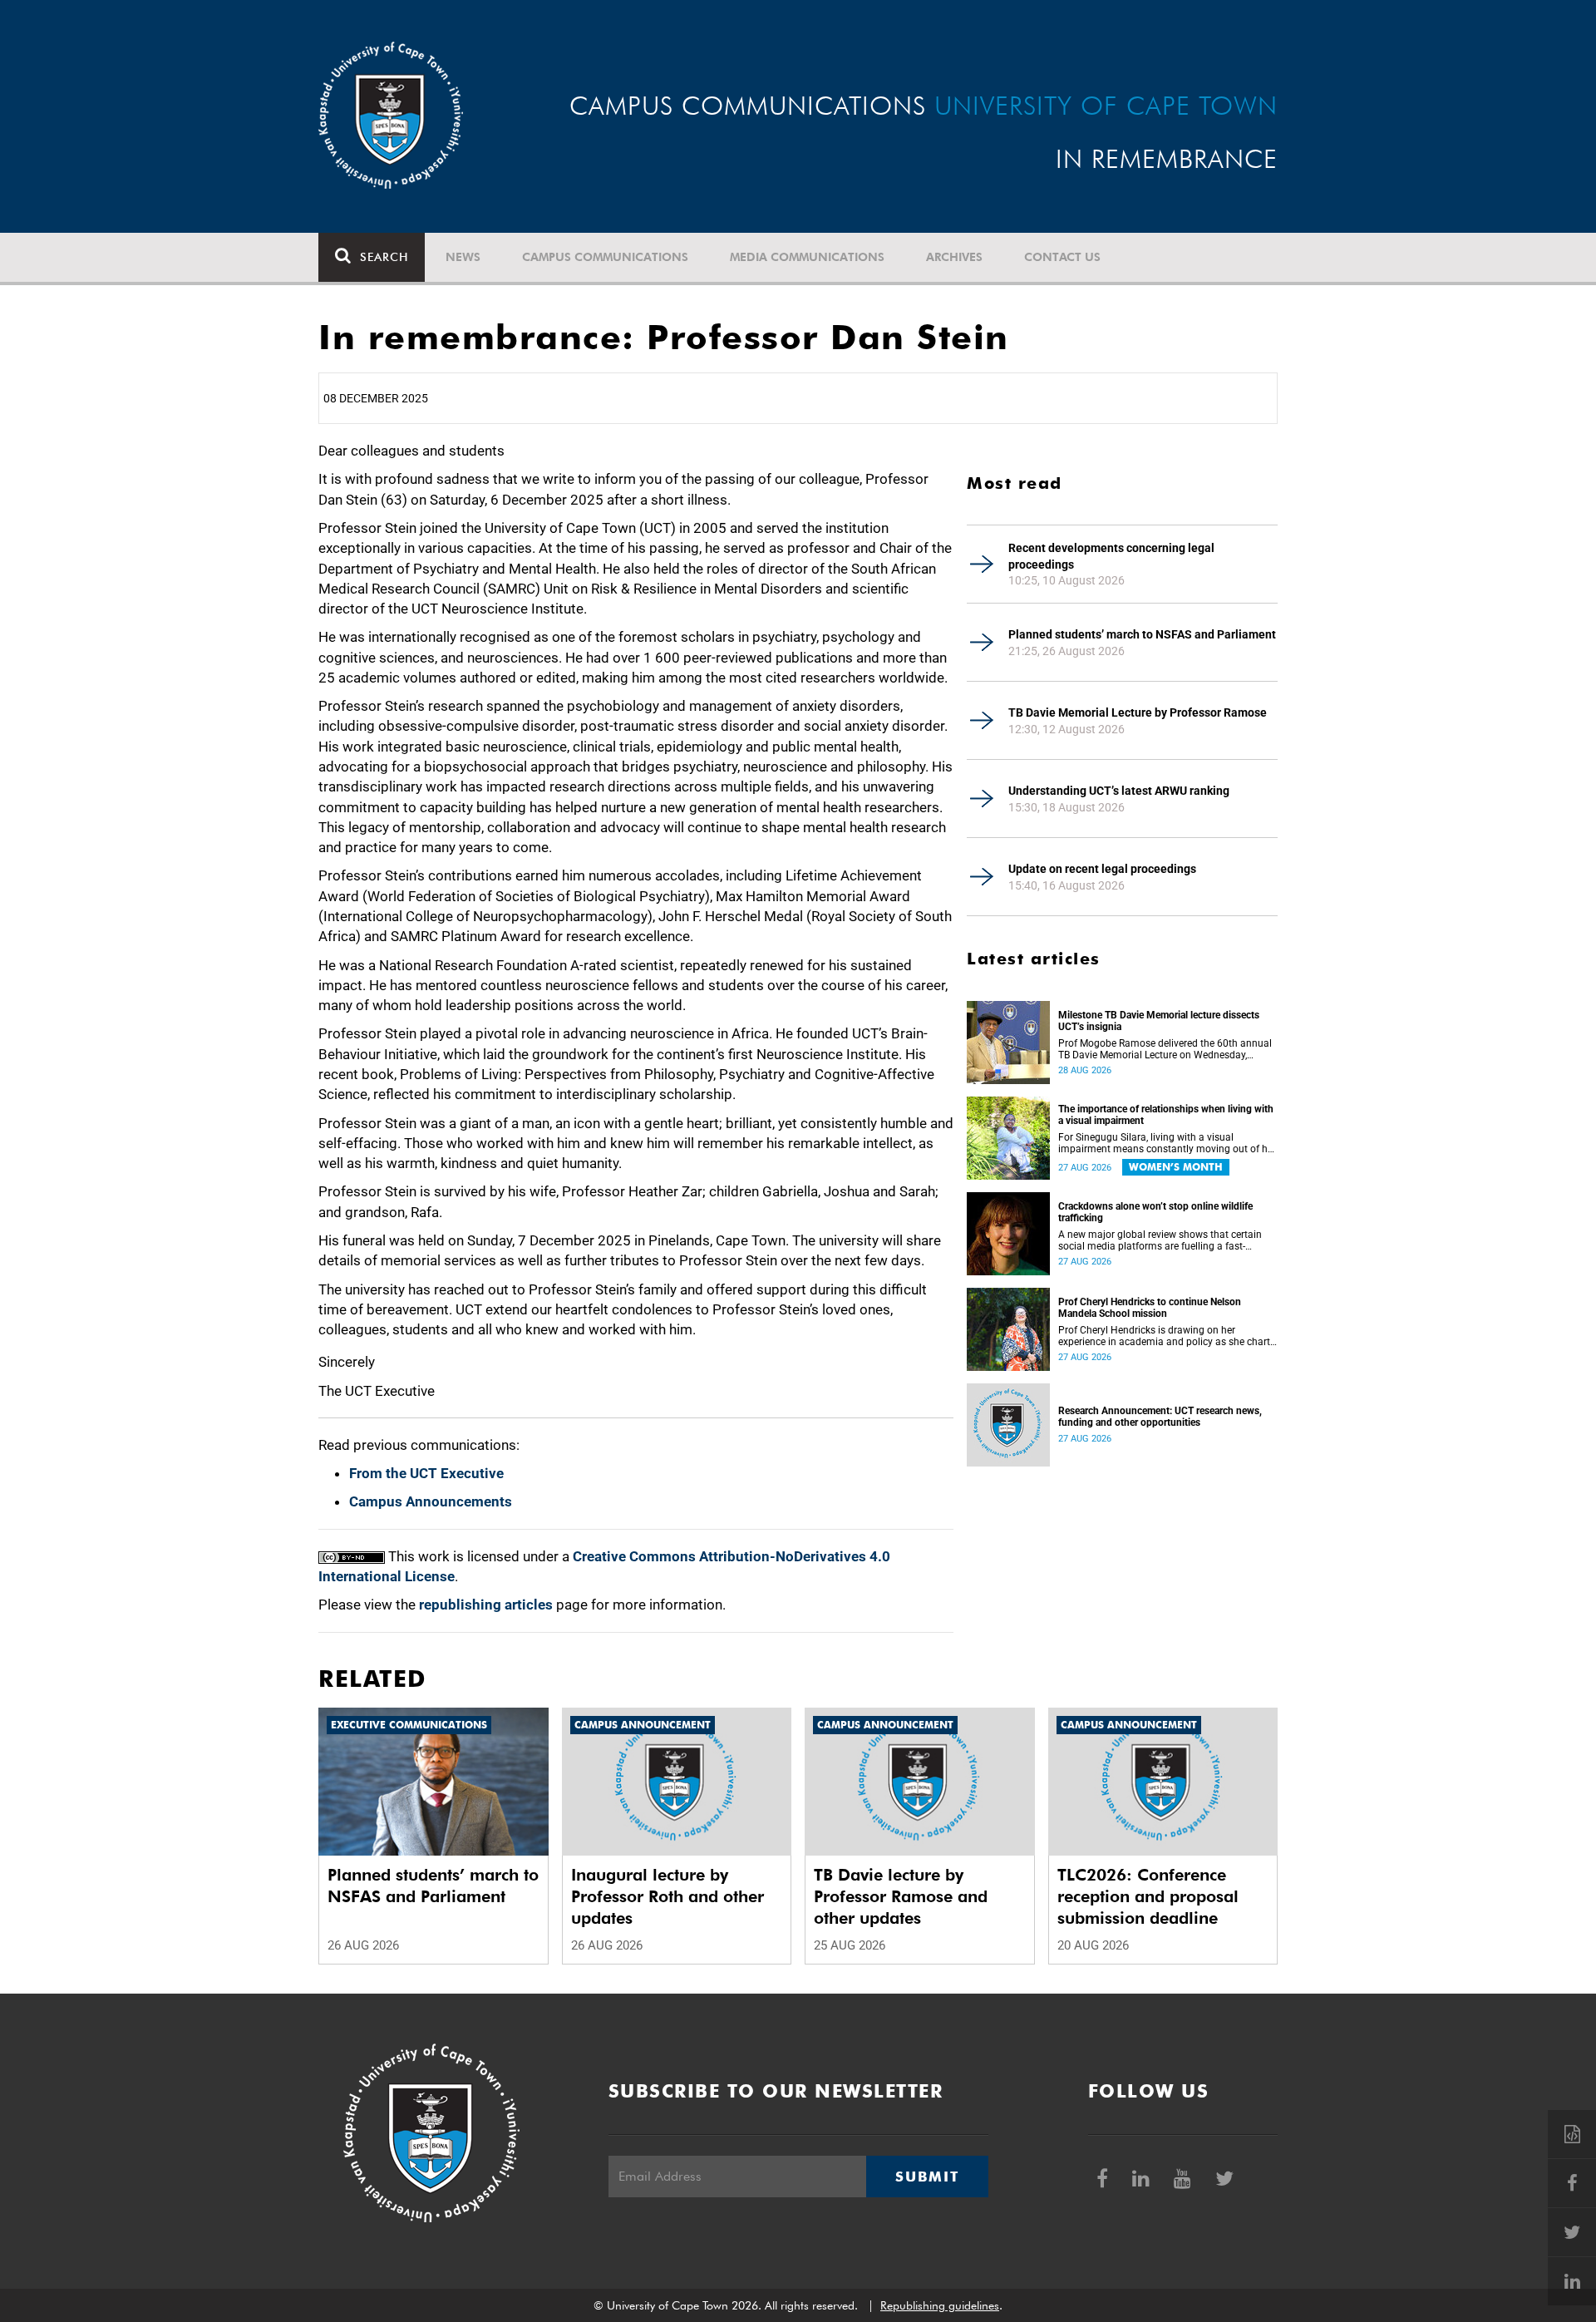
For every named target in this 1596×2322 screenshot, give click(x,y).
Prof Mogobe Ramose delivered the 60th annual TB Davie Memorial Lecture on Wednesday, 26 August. (1165, 1049)
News (463, 257)
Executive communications (409, 1725)
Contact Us (1062, 257)
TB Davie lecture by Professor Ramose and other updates (901, 1896)
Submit (927, 2177)
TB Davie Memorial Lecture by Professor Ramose (1138, 712)
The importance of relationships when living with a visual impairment (1166, 1115)
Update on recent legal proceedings (1102, 869)
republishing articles (486, 1605)
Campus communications (605, 257)
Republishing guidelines (940, 2305)
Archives (954, 257)
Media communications (807, 257)
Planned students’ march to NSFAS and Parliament (1142, 634)
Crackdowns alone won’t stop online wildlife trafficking (1155, 1212)
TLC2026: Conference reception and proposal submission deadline (1148, 1896)
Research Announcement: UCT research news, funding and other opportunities (1160, 1417)
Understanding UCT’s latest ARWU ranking (1119, 791)
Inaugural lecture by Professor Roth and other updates (667, 1896)
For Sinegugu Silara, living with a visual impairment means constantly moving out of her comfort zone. (1167, 1143)
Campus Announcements (431, 1501)
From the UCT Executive (426, 1473)
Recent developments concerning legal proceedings (1111, 556)
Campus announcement (643, 1725)
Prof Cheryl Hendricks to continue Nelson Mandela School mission (1150, 1308)
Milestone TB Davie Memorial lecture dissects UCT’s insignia (1159, 1021)
